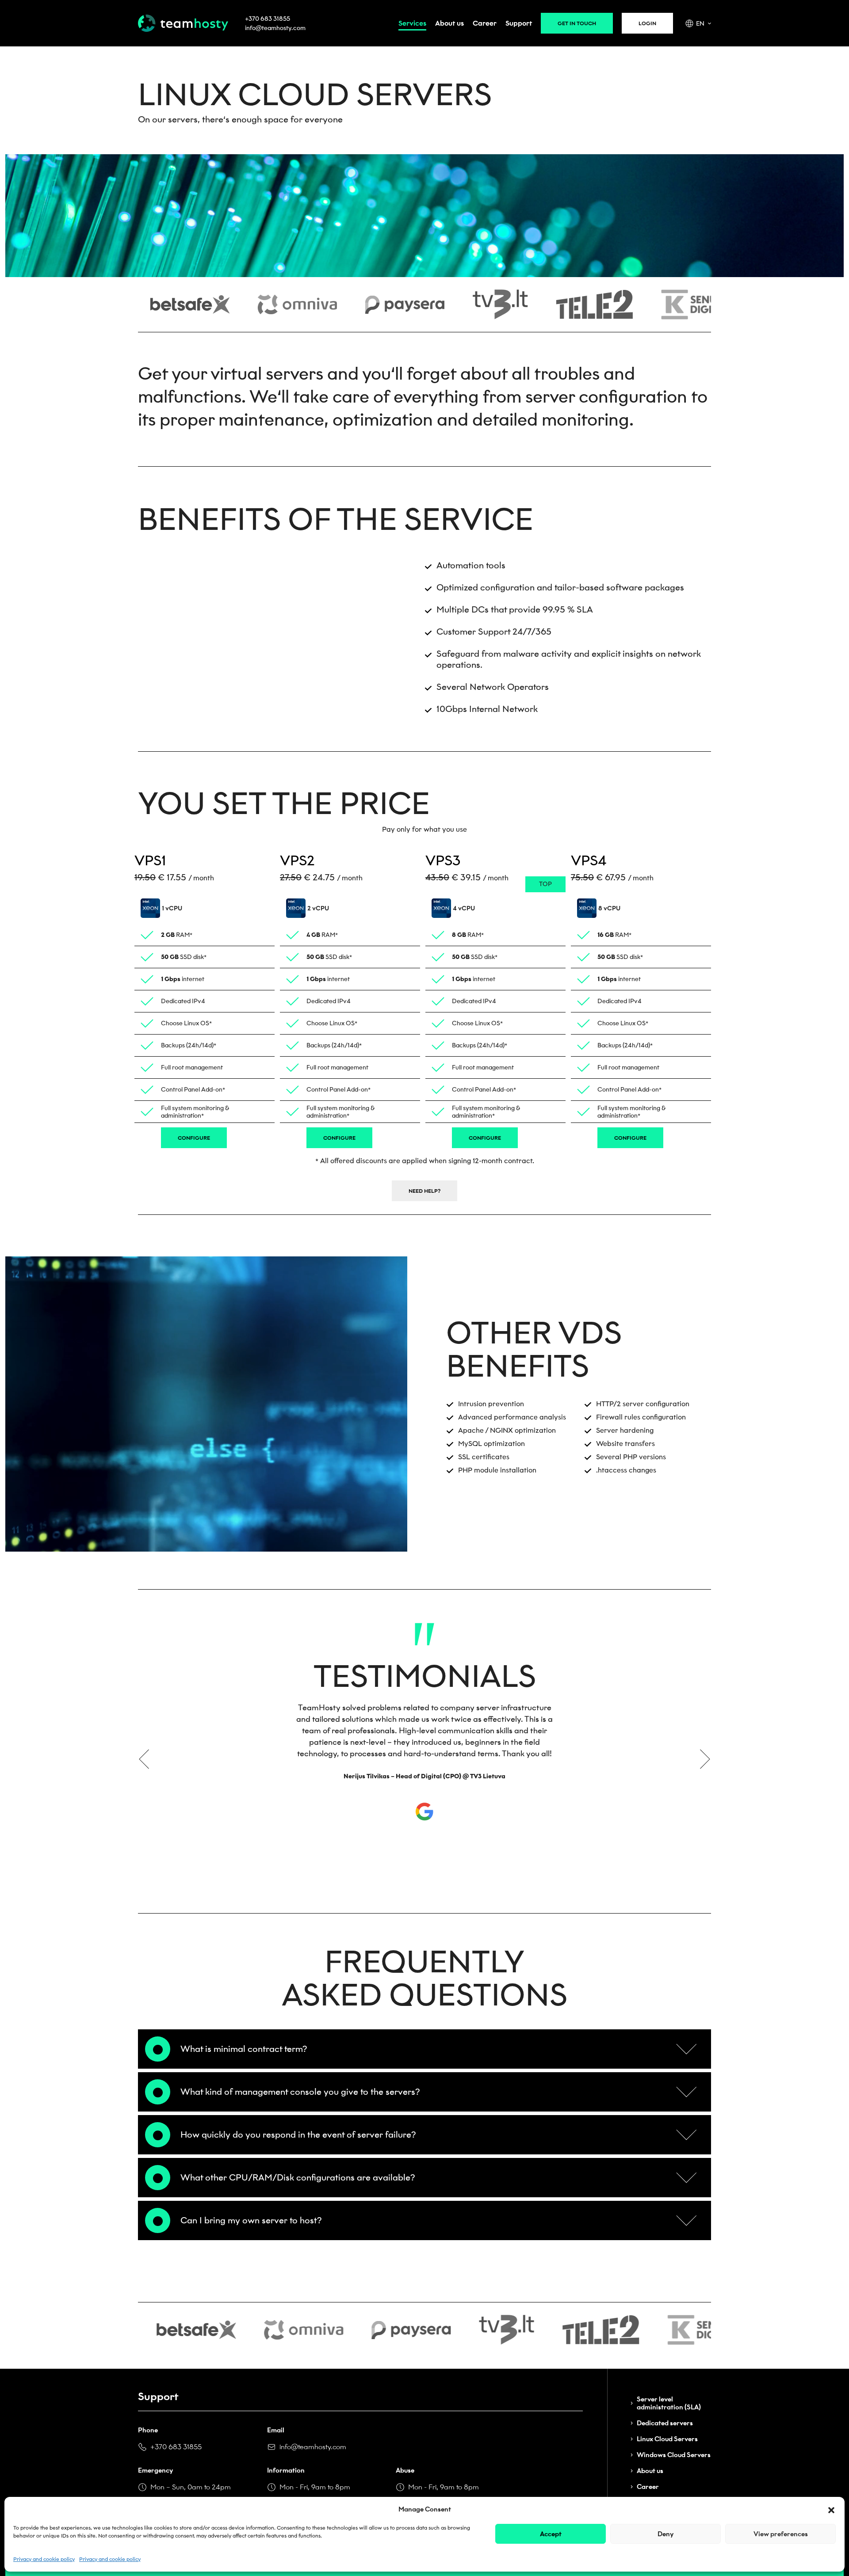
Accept (551, 2534)
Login (647, 23)
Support (519, 23)
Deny (665, 2534)
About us (449, 23)
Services (412, 23)
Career (485, 23)
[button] (831, 2509)
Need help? (424, 1191)
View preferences (781, 2534)
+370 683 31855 (268, 19)
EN (700, 24)
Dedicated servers (665, 2423)
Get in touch (577, 23)
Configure (194, 1138)
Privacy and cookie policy (44, 2559)
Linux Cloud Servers (667, 2439)
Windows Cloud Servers (674, 2455)
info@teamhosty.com (275, 28)
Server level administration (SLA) (669, 2403)
